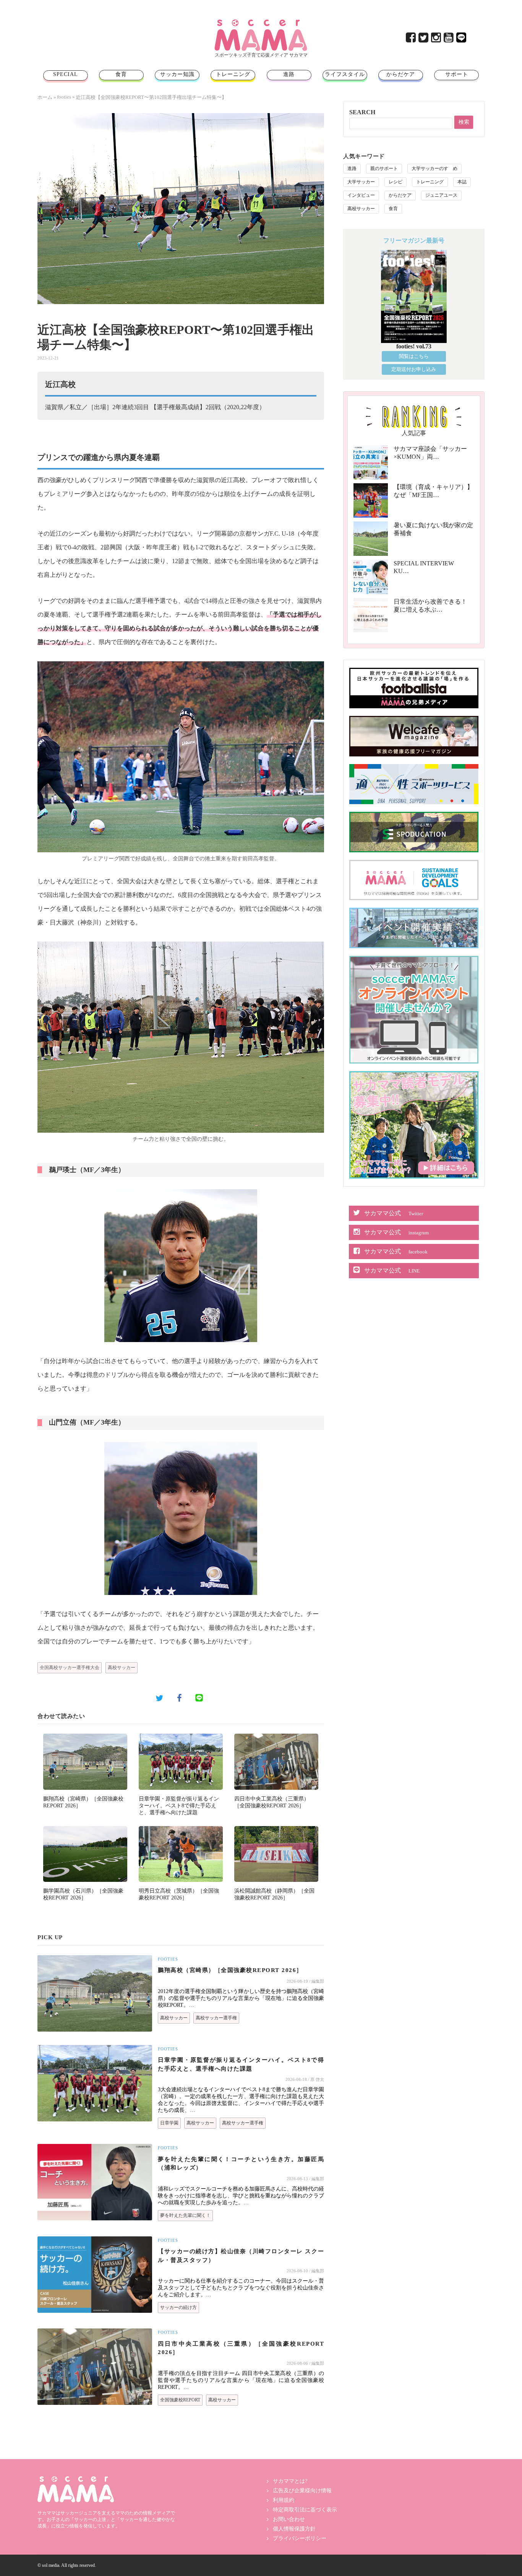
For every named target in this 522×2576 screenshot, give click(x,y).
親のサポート (384, 168)
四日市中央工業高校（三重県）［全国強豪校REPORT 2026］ (241, 2348)
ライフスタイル (345, 74)
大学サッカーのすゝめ (434, 168)
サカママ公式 (394, 1213)
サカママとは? (290, 2481)
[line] (462, 40)
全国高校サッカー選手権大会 (70, 1668)
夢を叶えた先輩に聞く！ (185, 2215)
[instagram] (437, 40)
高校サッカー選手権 (216, 2018)
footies (64, 97)
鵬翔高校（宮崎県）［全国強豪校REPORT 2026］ (230, 1970)
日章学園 (169, 2123)
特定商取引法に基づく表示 (305, 2510)
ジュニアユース (441, 195)
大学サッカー (361, 182)
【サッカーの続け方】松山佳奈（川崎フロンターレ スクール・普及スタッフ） (241, 2256)
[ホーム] (261, 22)
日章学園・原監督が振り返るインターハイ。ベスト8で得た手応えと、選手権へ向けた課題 (179, 1806)
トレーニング (233, 74)
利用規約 (284, 2500)
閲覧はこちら (414, 356)
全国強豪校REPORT (180, 2400)
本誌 (462, 182)
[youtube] (449, 40)
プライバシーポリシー (300, 2538)
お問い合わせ (289, 2519)
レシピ (396, 182)
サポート (457, 74)
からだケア (401, 74)
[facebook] (411, 40)
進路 (289, 74)
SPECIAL (66, 74)
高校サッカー (122, 1668)
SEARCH (362, 112)
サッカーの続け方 (178, 2307)
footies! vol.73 (414, 346)
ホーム (45, 97)
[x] (424, 40)
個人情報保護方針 (294, 2529)
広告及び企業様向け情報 (302, 2491)
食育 (121, 74)
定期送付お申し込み (414, 369)
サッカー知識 (177, 74)
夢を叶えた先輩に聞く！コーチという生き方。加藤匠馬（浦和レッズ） (241, 2164)
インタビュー (361, 195)
